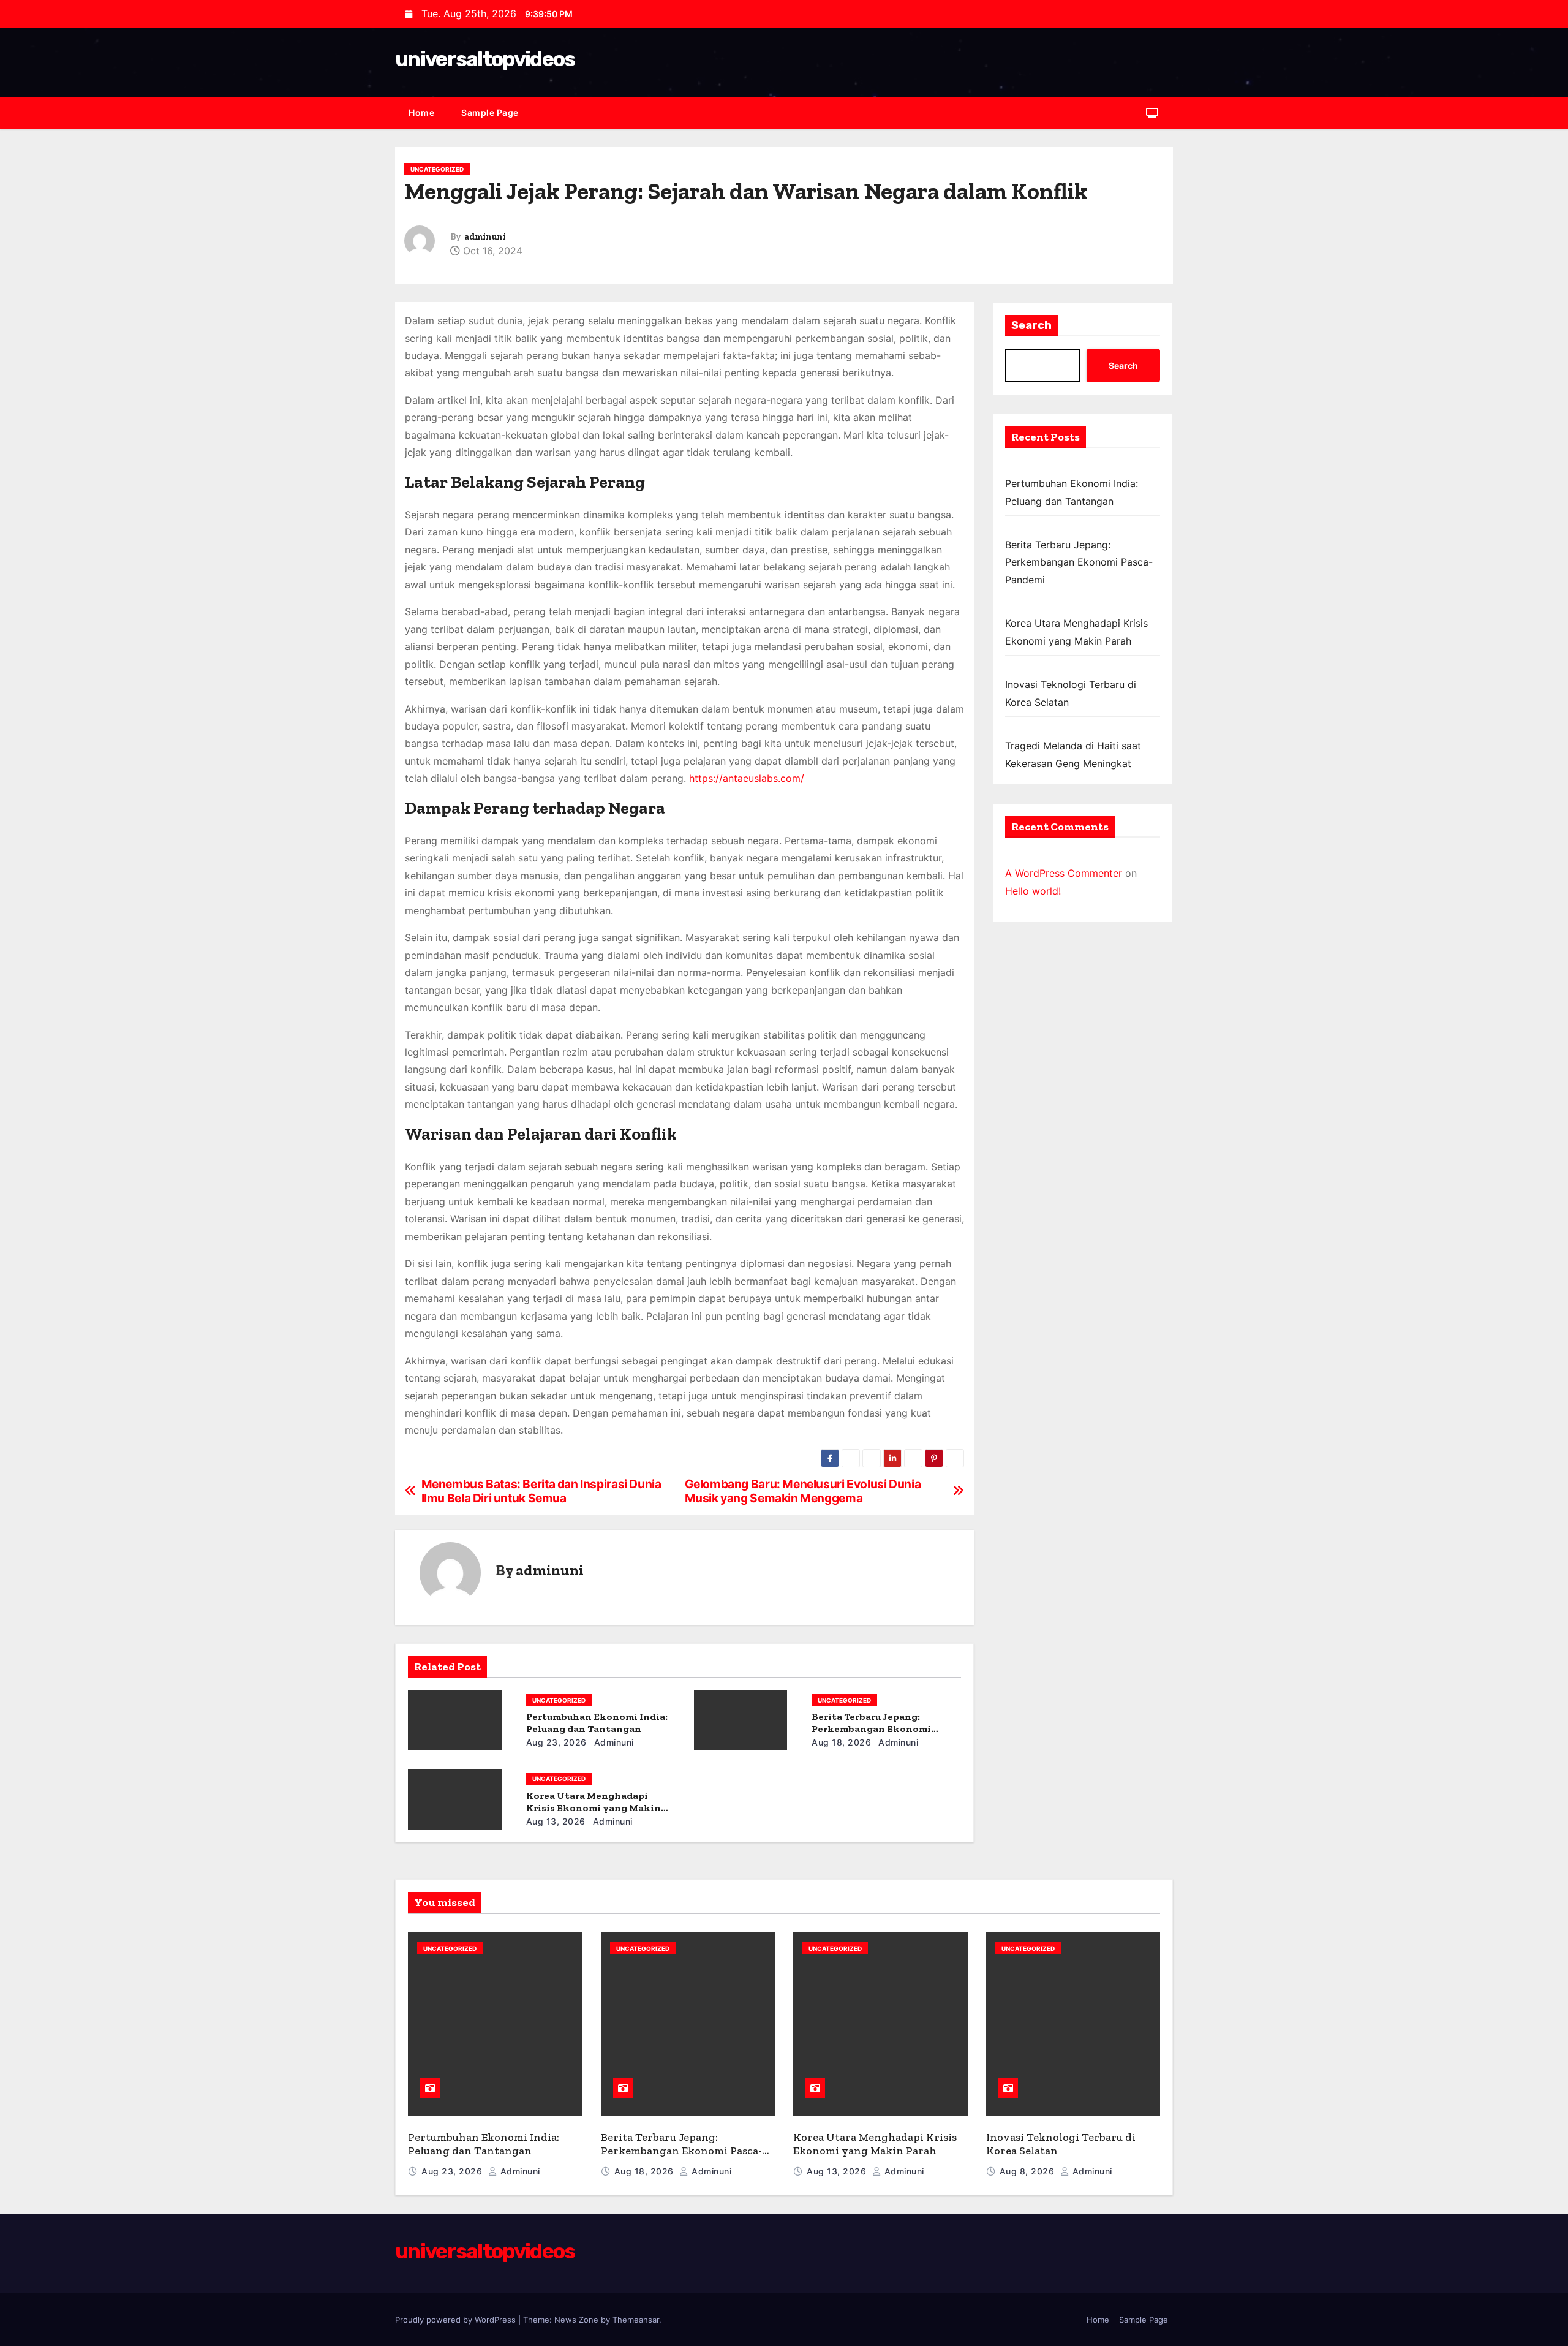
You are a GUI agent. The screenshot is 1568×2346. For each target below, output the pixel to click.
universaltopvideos (485, 59)
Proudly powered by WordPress (457, 2320)
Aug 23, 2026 (556, 1742)
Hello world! (1033, 891)
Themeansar (636, 2320)
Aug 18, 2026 (841, 1742)
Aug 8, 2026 (1028, 2171)
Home (421, 112)
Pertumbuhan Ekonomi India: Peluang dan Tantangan (597, 1723)
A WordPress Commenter (1064, 873)
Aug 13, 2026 (556, 1821)
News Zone (576, 2320)
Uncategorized (437, 169)
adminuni (485, 237)
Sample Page (490, 112)
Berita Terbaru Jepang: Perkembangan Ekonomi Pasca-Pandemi (871, 1729)
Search (1031, 325)
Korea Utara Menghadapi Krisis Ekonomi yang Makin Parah (594, 1808)
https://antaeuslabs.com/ (747, 778)
